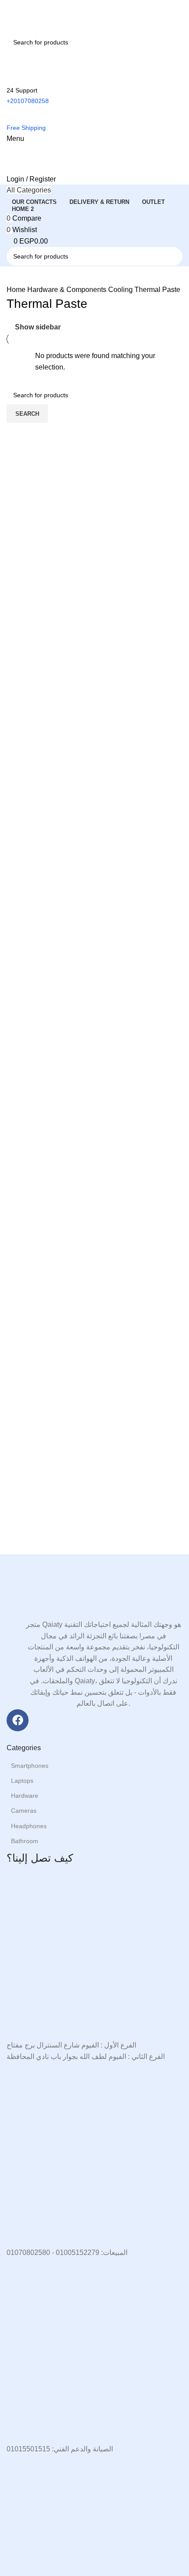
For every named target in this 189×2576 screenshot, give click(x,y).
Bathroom (25, 1841)
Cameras (24, 1811)
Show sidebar (38, 327)
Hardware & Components (68, 290)
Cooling (121, 290)
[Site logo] (51, 16)
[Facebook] (18, 1720)
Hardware (25, 1796)
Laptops (22, 1781)
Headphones (29, 1826)
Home (17, 290)
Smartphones (30, 1766)
